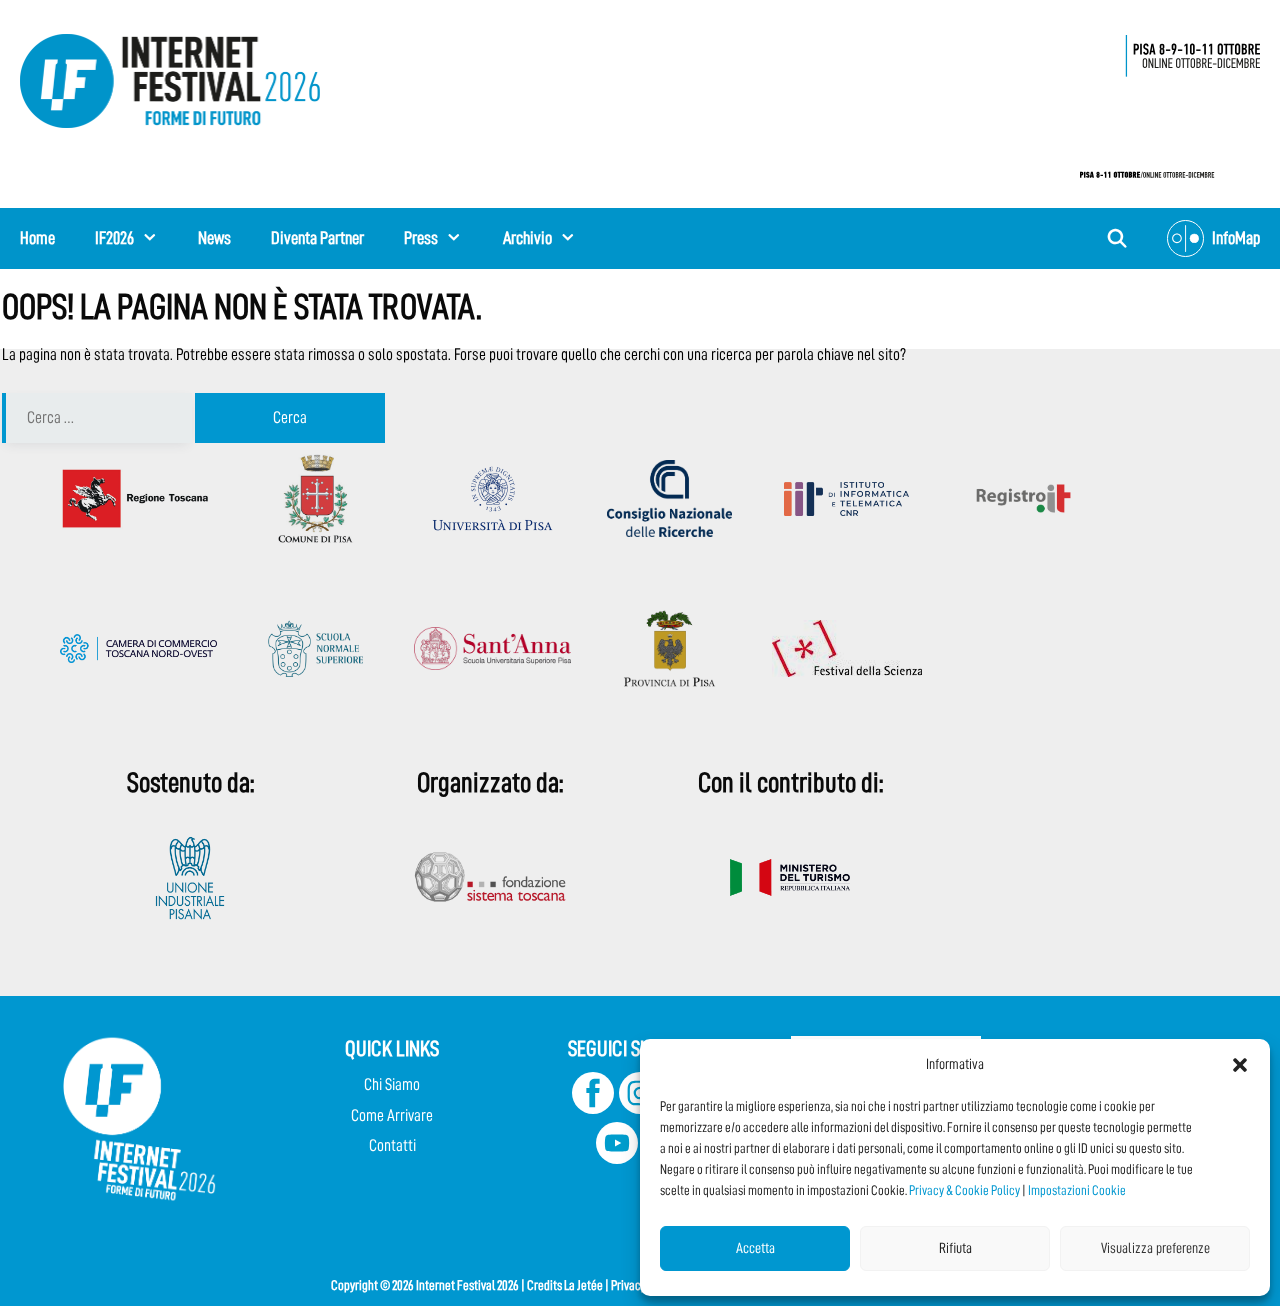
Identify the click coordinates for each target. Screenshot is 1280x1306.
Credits (544, 1285)
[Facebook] (593, 1108)
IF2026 (114, 238)
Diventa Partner (317, 238)
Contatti (392, 1145)
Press (421, 238)
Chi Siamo (392, 1084)
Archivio (527, 238)
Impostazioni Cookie (1077, 1190)
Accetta (755, 1248)
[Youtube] (617, 1158)
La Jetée (583, 1285)
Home (37, 238)
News (214, 238)
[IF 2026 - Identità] (1160, 100)
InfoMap (1236, 238)
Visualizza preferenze (1155, 1248)
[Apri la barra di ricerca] (1117, 238)
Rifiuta (955, 1248)
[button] (1240, 1065)
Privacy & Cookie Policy (964, 1190)
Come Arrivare (392, 1115)
